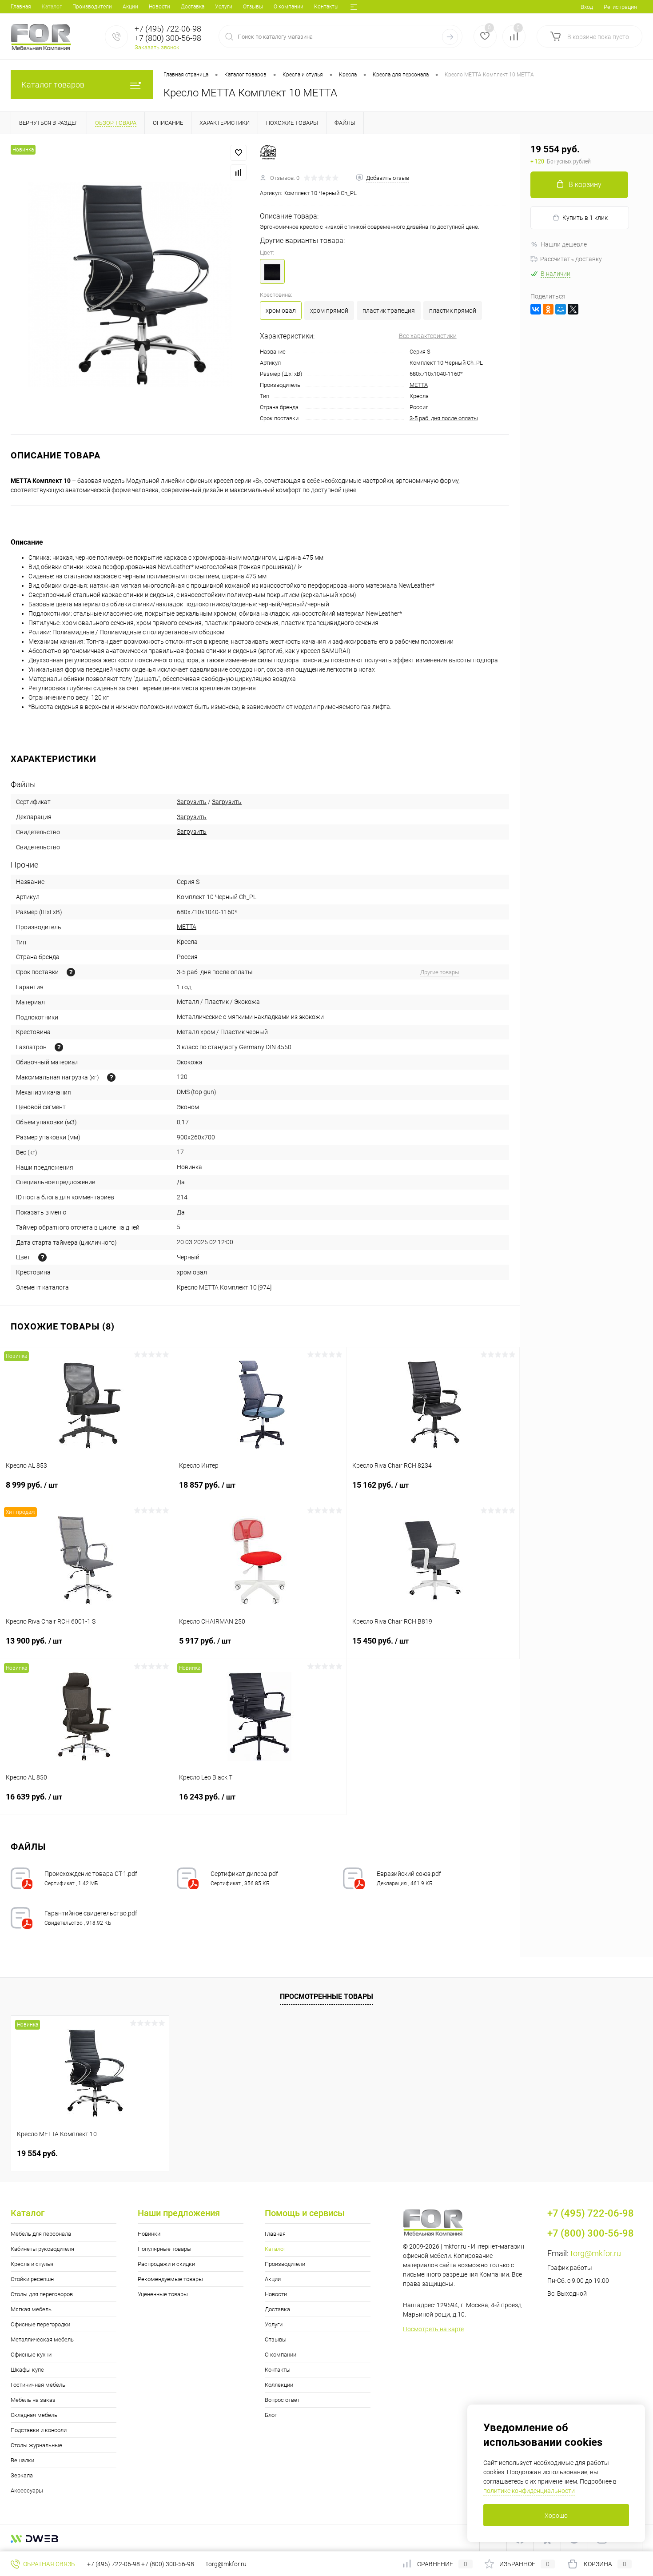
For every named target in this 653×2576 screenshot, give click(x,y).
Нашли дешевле (564, 244)
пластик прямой (453, 311)
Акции (130, 7)
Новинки (149, 2234)
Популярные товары (165, 2249)
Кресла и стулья (32, 2264)
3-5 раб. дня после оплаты (444, 418)
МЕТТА (419, 385)
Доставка (193, 7)
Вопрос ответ (282, 2400)
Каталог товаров (53, 85)
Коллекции (279, 2385)
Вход (587, 7)
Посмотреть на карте (433, 2329)
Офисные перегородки (40, 2324)
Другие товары (440, 972)
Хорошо (556, 2516)
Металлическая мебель (42, 2339)
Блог (271, 2415)
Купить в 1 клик (585, 218)
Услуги (224, 7)
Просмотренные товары (326, 1997)
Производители (92, 7)
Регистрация (620, 7)
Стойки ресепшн (32, 2279)
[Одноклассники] (548, 309)
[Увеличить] (130, 285)
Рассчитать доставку (571, 259)
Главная (21, 7)
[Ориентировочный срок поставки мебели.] (71, 972)
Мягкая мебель (31, 2309)
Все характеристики (428, 336)
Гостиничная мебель (38, 2385)
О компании (289, 7)
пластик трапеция (389, 311)
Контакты (326, 7)
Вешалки (22, 2460)
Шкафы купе (27, 2370)
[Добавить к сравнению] (239, 172)
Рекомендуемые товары (170, 2279)
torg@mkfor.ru (596, 2253)
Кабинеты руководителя (42, 2249)
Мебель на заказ (33, 2400)
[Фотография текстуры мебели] (42, 1257)
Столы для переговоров (42, 2294)
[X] (573, 309)
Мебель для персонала (41, 2234)
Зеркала (22, 2475)
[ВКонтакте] (536, 309)
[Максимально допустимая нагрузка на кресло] (111, 1077)
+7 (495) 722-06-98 (113, 2564)
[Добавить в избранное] (239, 153)
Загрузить (192, 802)
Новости (159, 7)
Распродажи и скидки (166, 2264)
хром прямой (329, 311)
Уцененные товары (163, 2294)
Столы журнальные (36, 2445)
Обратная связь (48, 2564)
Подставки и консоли (39, 2430)
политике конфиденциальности (529, 2491)
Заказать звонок (157, 47)
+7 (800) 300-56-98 (168, 2564)
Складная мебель (34, 2415)
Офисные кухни (31, 2355)
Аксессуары (27, 2490)
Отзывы (253, 7)
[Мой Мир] (561, 309)
